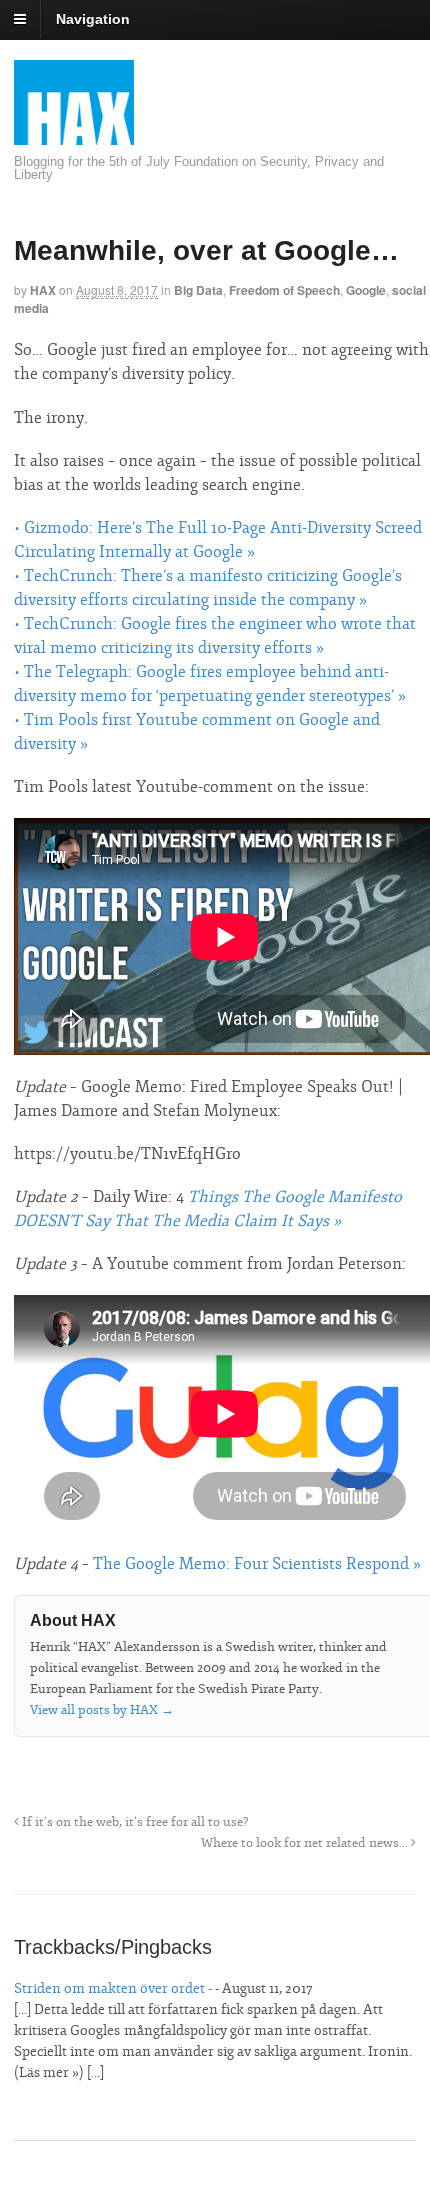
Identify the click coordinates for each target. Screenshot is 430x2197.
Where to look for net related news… (306, 1843)
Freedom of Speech (284, 290)
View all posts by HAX (102, 1710)
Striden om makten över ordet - (113, 1989)
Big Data (198, 290)
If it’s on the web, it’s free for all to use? (133, 1822)
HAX (43, 290)
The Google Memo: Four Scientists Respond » (257, 1564)
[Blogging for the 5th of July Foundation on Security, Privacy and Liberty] (74, 144)
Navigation (93, 19)
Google (366, 290)
